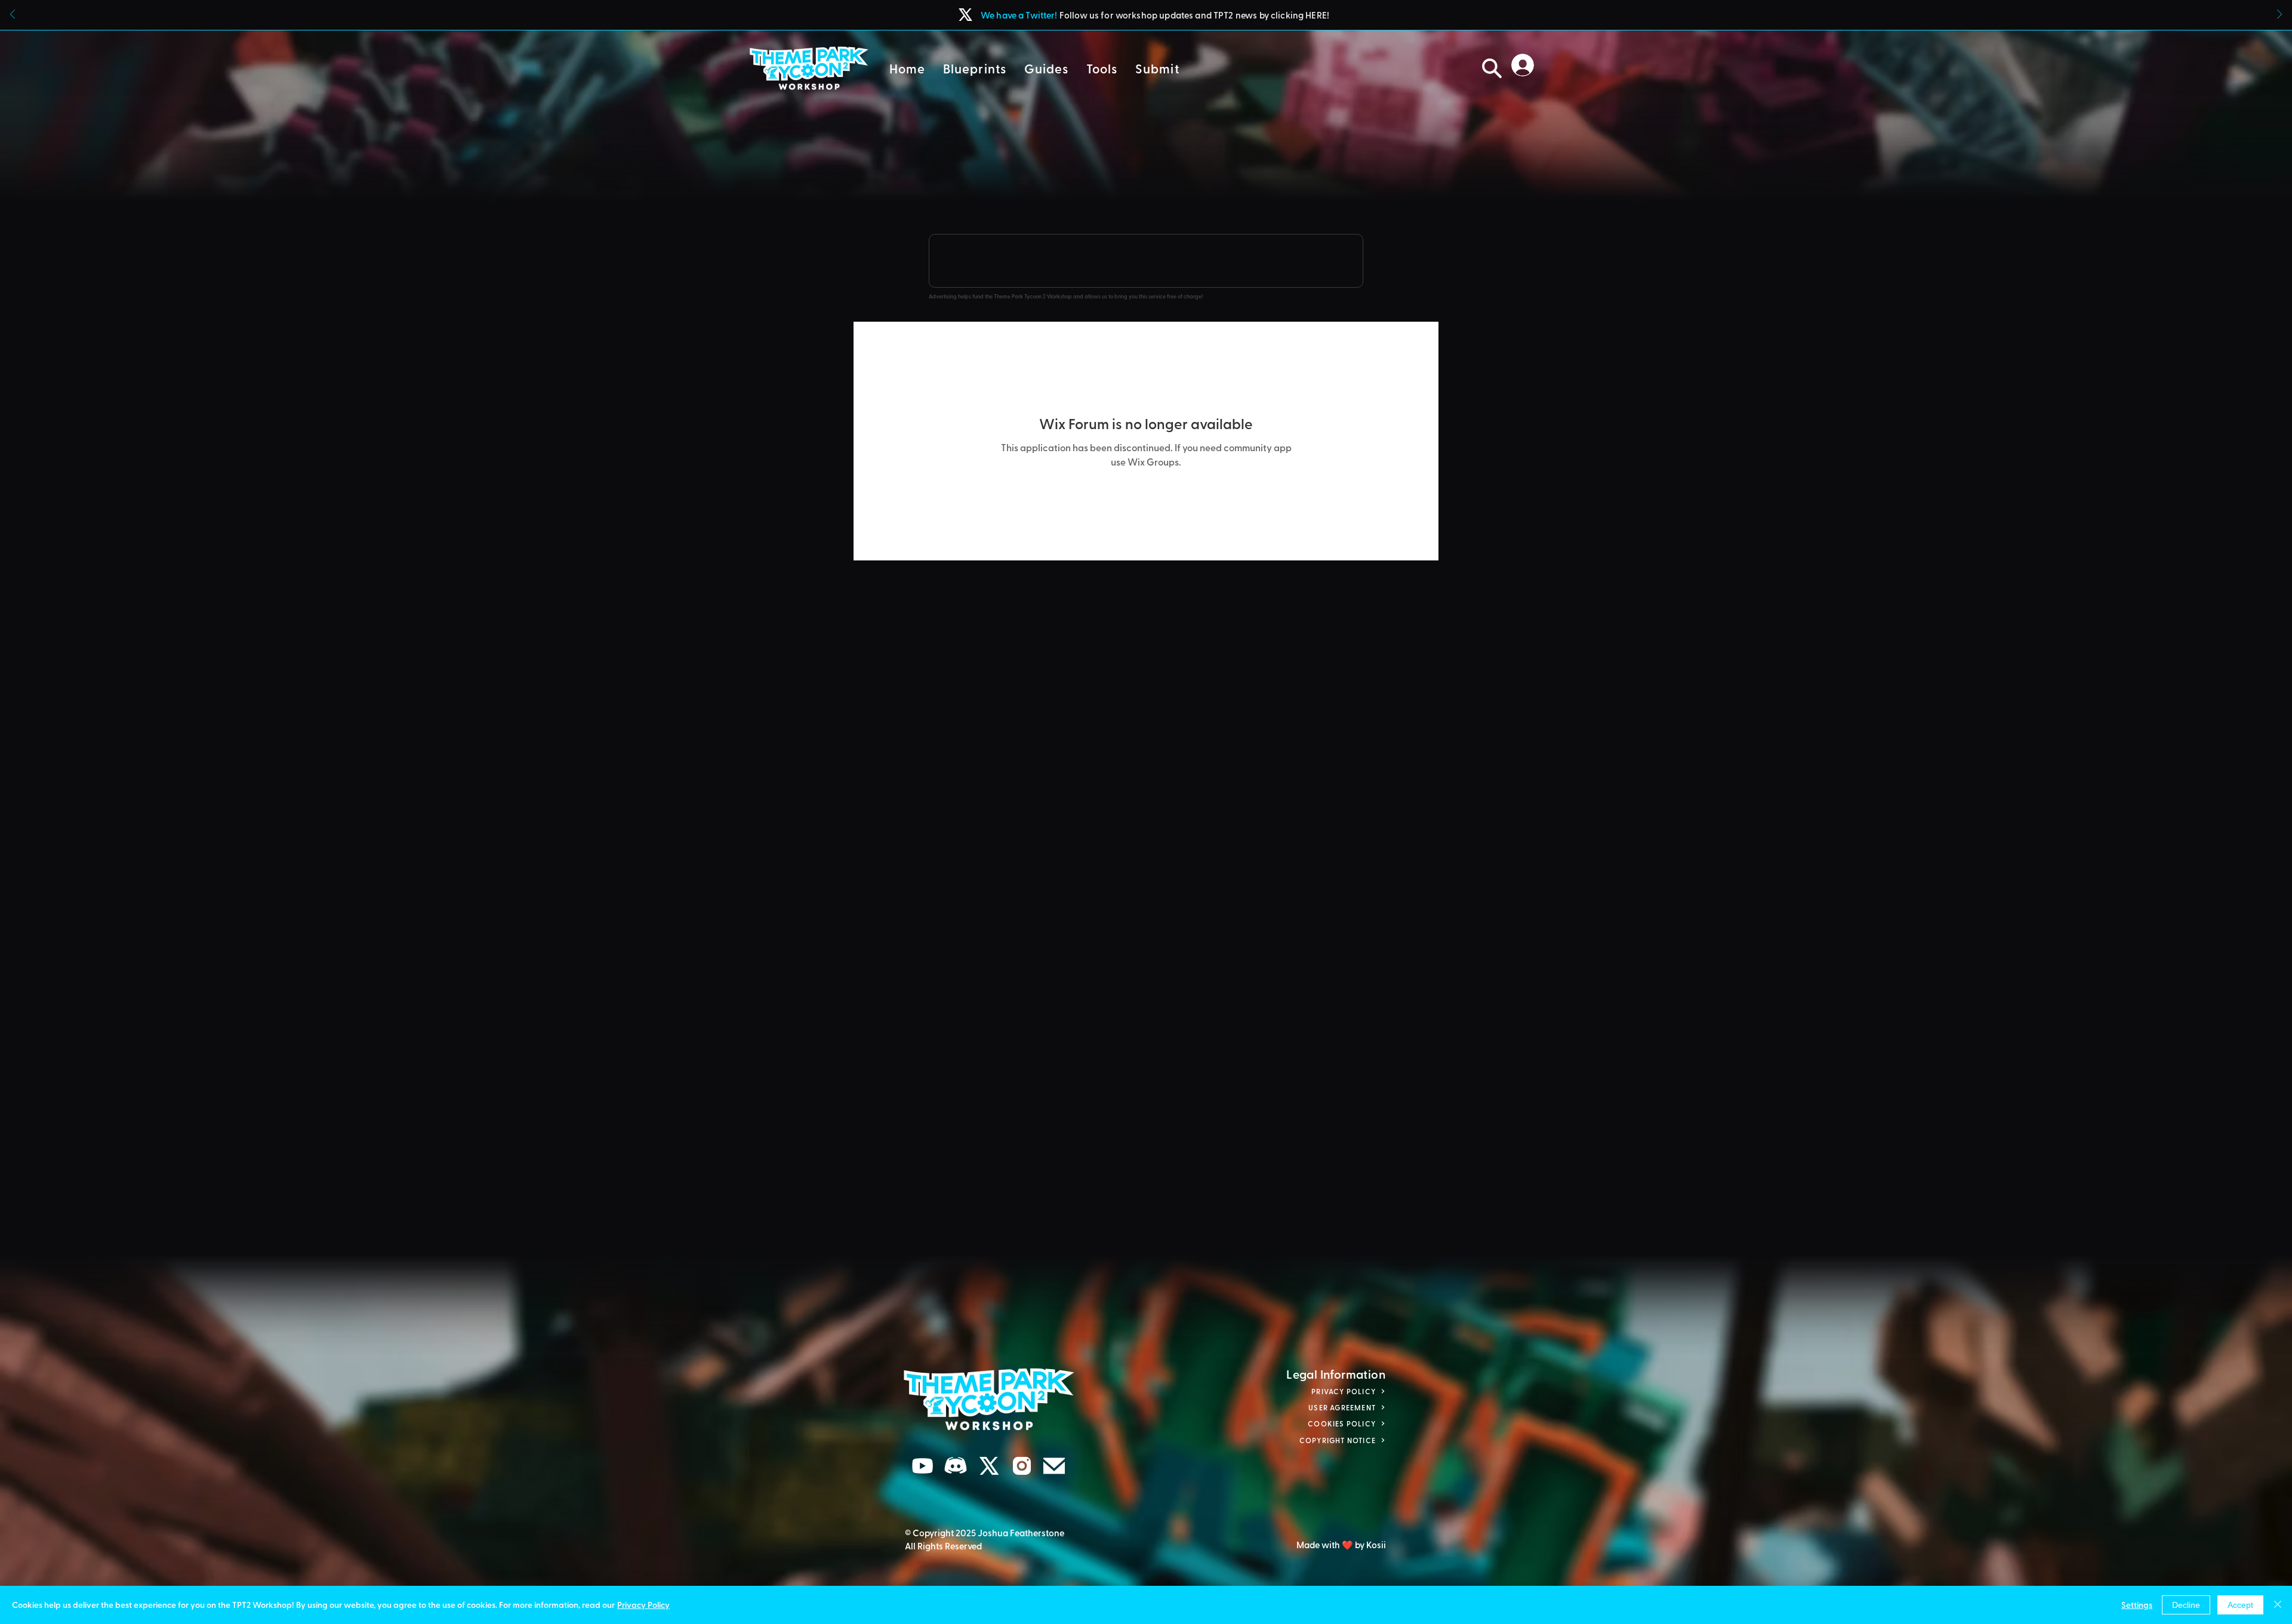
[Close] (2278, 1605)
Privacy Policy (643, 1605)
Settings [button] (2137, 1605)
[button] (975, 68)
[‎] (1526, 65)
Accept (2240, 1605)
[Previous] (13, 15)
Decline (2186, 1605)
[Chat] (923, 1466)
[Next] (2279, 15)
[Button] (1146, 15)
